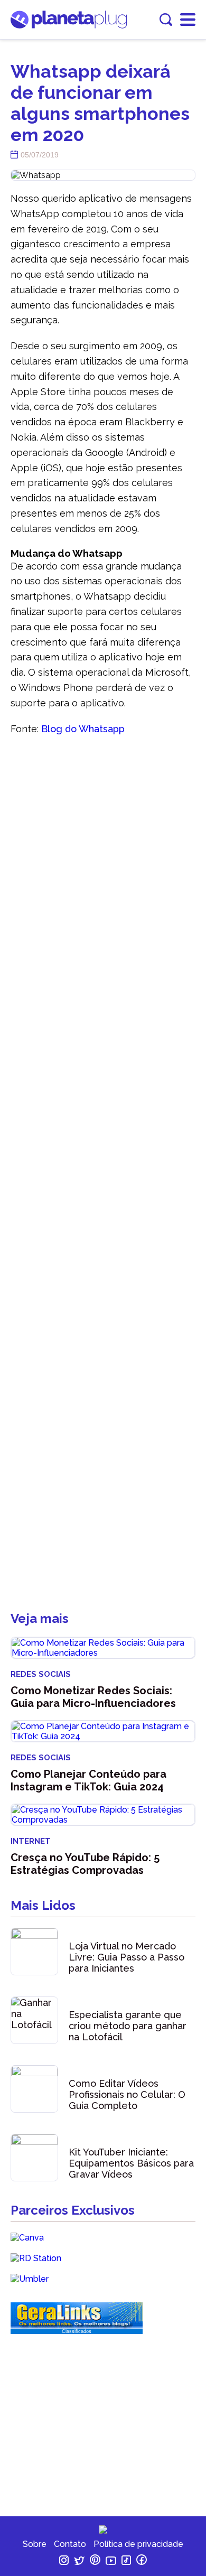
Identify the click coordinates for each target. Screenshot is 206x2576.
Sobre (35, 2544)
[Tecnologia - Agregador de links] (77, 2326)
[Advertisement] (103, 1179)
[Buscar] (166, 20)
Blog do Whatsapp (83, 729)
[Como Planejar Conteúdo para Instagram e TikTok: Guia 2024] (103, 1731)
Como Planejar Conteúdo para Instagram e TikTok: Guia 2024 (88, 1780)
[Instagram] (65, 2562)
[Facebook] (142, 2562)
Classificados (77, 2331)
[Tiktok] (127, 2562)
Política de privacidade (138, 2544)
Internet (31, 1841)
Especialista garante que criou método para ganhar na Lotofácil (128, 2026)
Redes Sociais (41, 1674)
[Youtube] (112, 2562)
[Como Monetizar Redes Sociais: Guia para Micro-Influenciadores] (103, 1648)
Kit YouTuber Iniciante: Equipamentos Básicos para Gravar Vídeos (131, 2163)
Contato (70, 2544)
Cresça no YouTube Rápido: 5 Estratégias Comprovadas (85, 1864)
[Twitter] (80, 2562)
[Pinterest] (96, 2562)
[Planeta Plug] (69, 26)
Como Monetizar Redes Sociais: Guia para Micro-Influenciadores (93, 1697)
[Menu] (188, 20)
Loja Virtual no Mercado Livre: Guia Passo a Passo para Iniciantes (127, 1957)
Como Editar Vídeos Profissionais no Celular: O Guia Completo (127, 2094)
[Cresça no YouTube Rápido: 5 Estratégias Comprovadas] (103, 1815)
